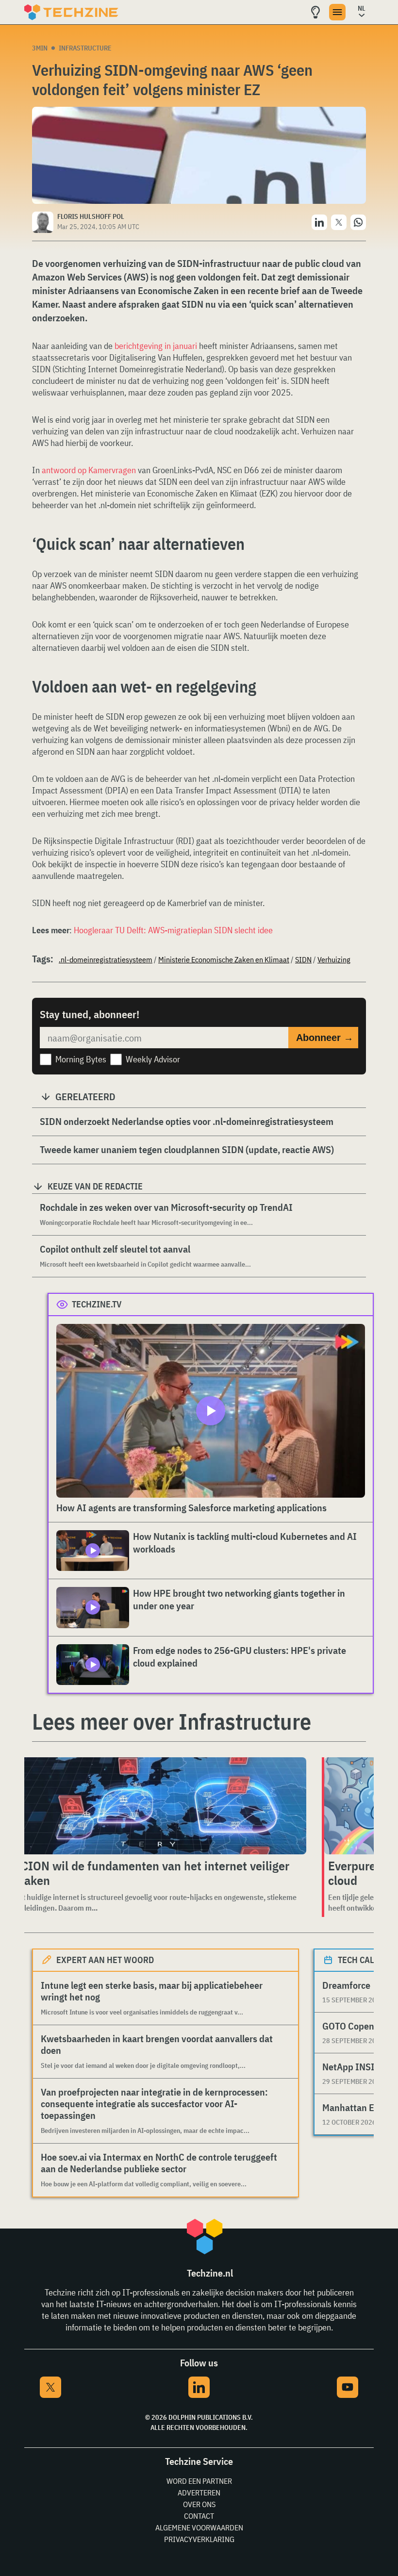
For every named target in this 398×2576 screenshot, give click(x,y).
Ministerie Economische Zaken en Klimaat (224, 959)
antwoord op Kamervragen (89, 470)
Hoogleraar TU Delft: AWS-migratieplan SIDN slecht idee (173, 930)
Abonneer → (325, 1038)
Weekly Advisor (153, 1059)
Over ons (199, 2504)
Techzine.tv (97, 1304)
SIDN (303, 959)
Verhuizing (334, 959)
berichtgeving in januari (156, 346)
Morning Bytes (81, 1059)
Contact (199, 2516)
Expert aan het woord (105, 1960)
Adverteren (199, 2493)
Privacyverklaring (199, 2539)
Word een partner (199, 2481)
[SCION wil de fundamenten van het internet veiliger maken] (158, 1806)
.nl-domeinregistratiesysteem (106, 959)
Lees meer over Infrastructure (172, 1721)
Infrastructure (85, 48)
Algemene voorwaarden (199, 2527)
